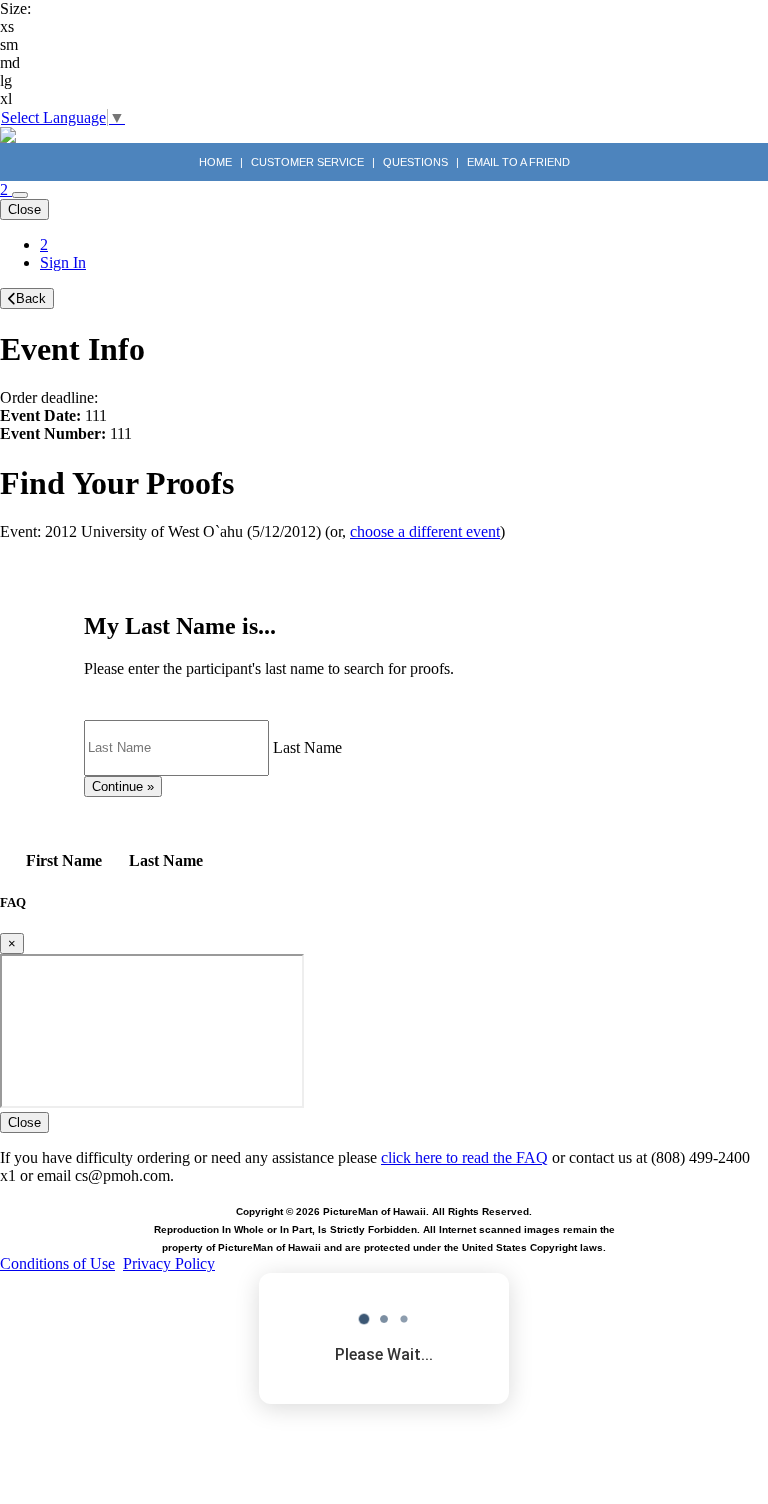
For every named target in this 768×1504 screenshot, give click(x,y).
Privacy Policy (169, 1263)
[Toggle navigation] (20, 195)
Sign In (63, 262)
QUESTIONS (415, 162)
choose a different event (425, 531)
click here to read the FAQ (464, 1157)
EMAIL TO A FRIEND (518, 162)
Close (24, 209)
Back (31, 298)
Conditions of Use (57, 1263)
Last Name (307, 746)
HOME (217, 162)
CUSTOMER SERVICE (307, 162)
